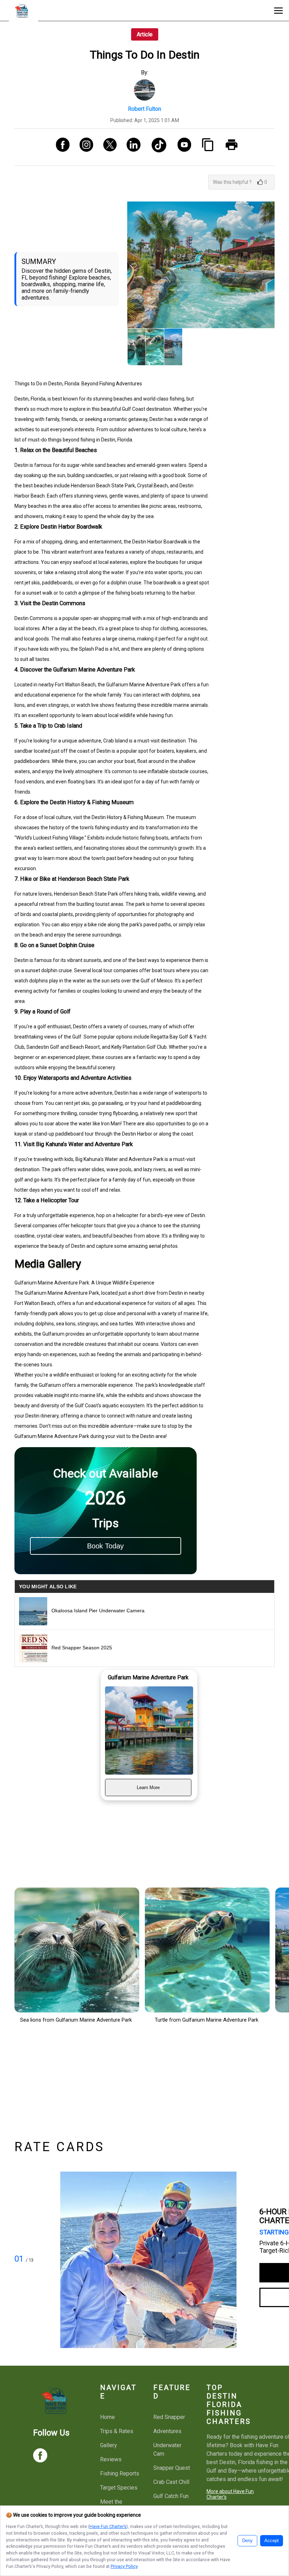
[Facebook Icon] (60, 147)
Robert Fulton (144, 109)
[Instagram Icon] (84, 147)
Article (145, 34)
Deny (247, 2541)
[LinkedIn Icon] (131, 147)
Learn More (148, 1787)
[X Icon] (107, 147)
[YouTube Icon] (182, 147)
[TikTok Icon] (156, 147)
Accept (272, 2541)
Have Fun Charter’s (108, 2526)
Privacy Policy (124, 2566)
